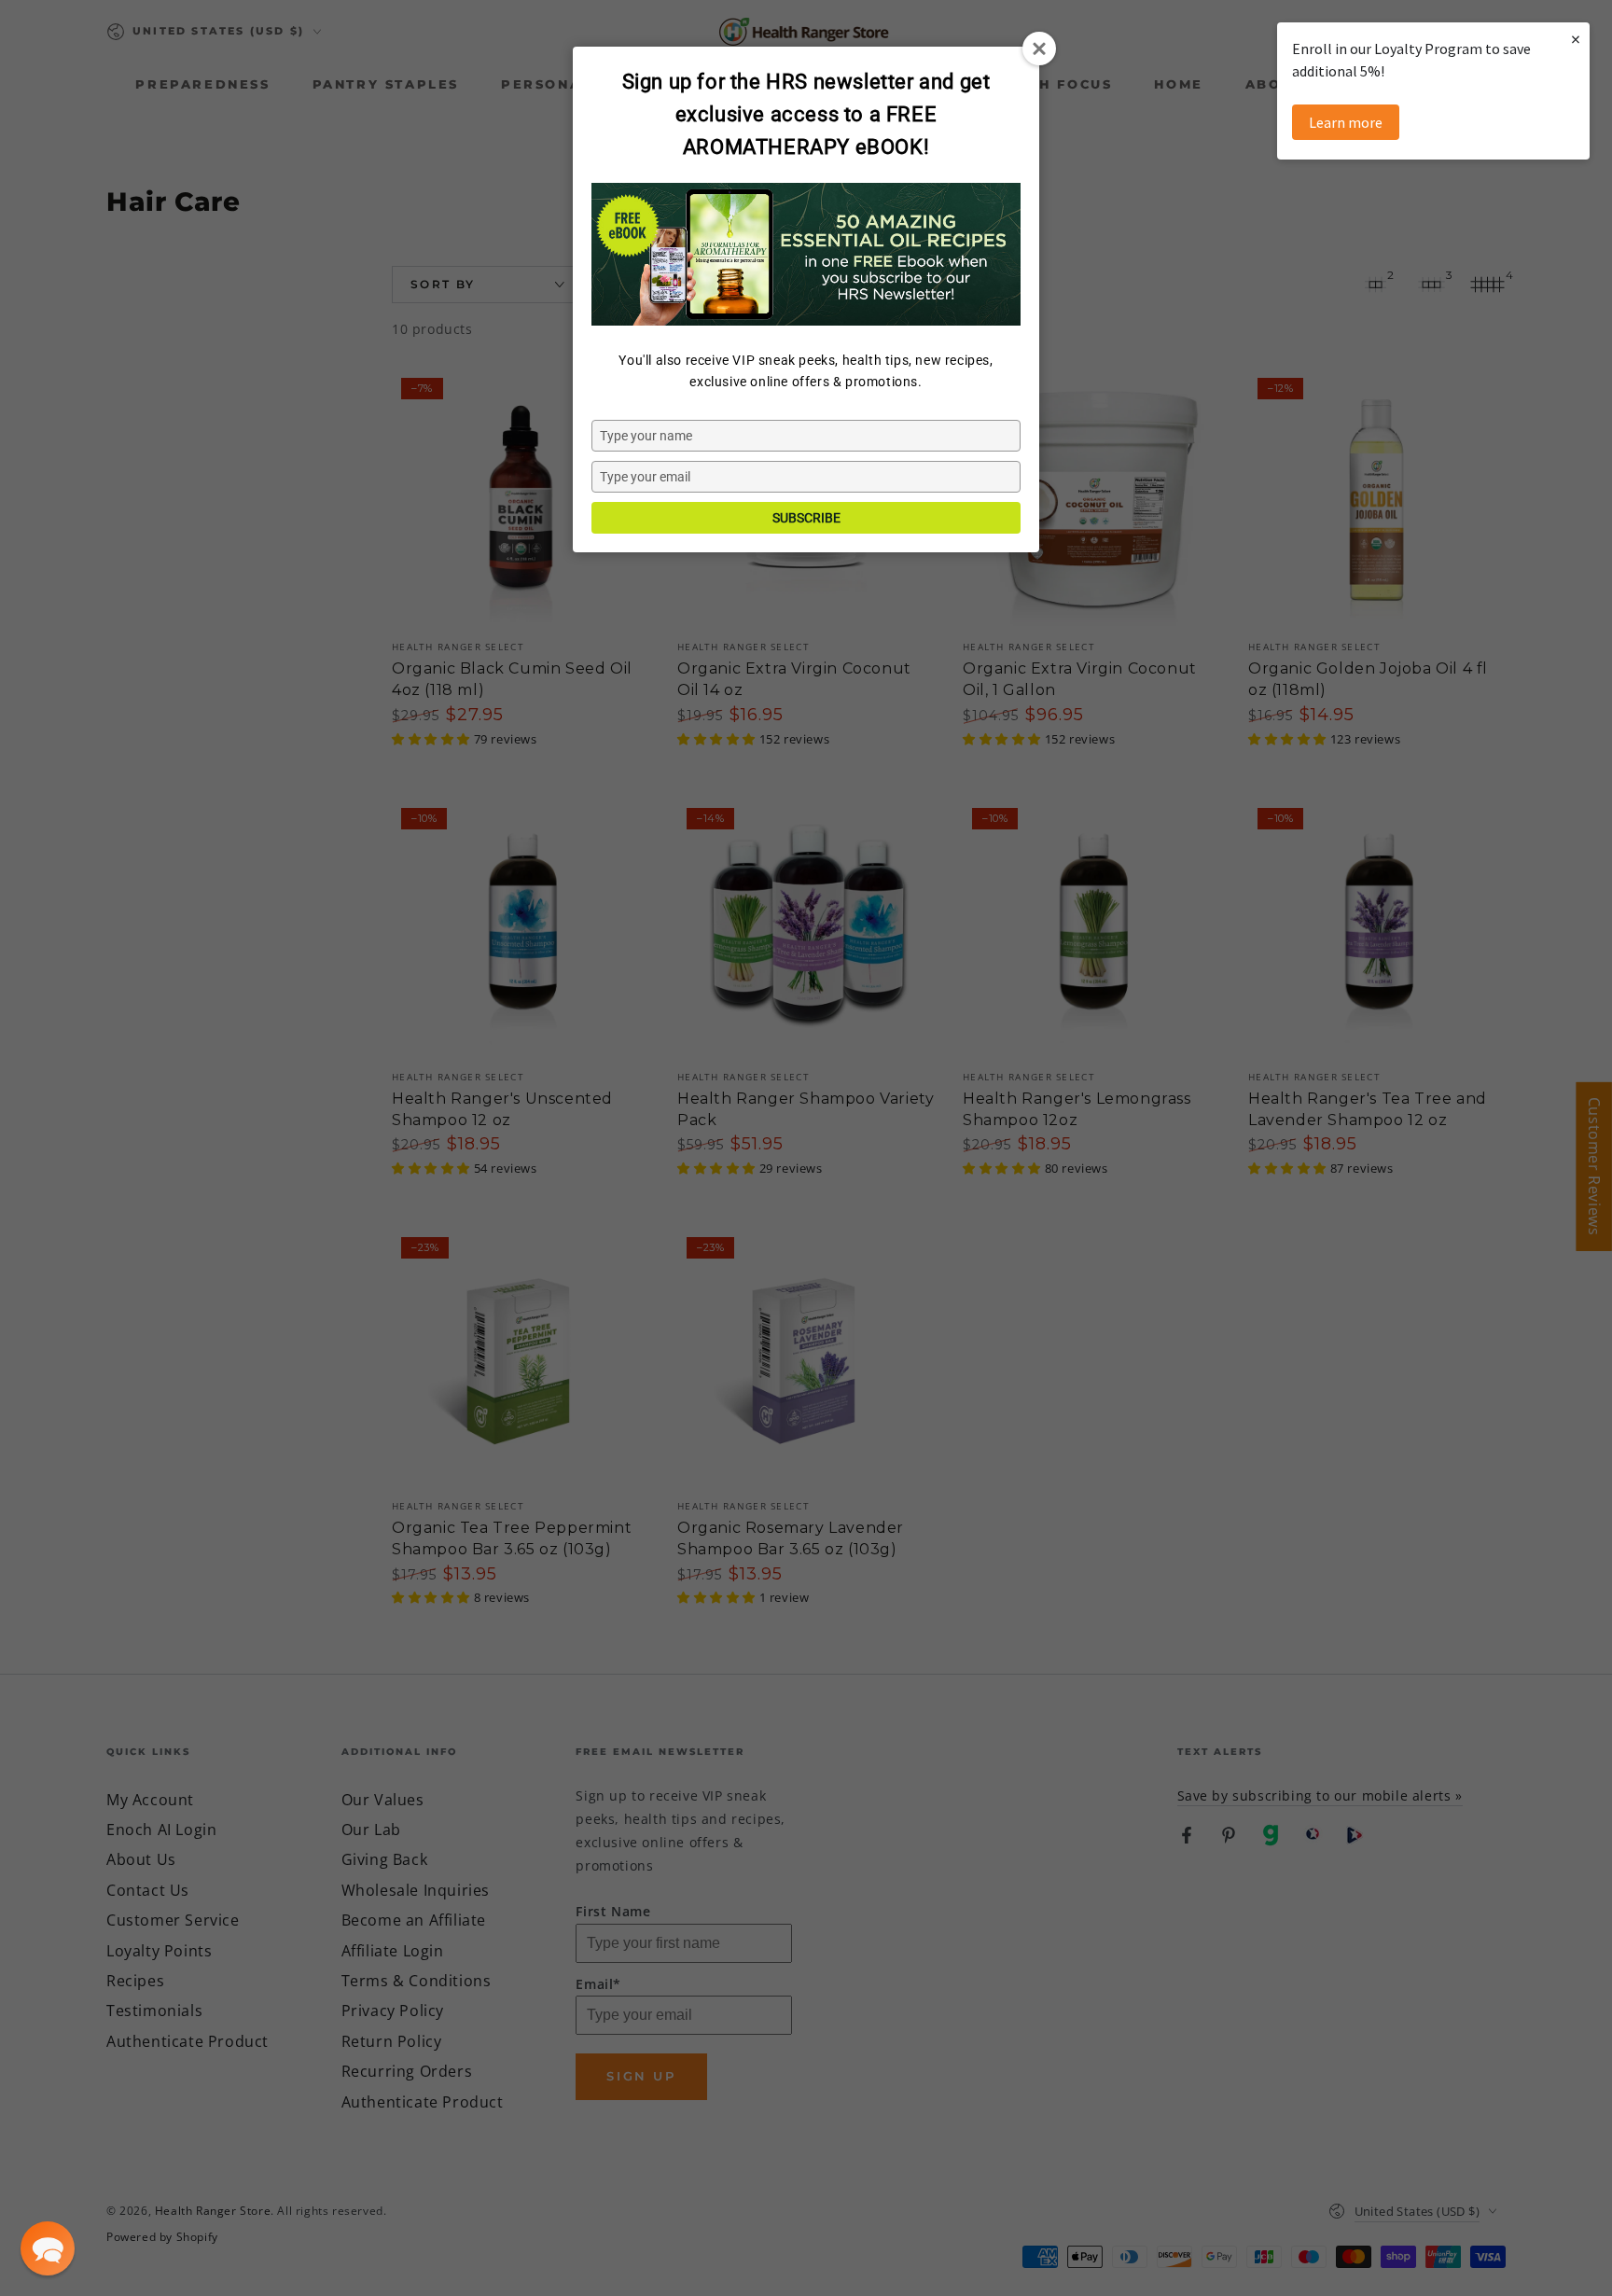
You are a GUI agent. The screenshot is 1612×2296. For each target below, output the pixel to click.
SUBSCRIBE (806, 518)
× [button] (1576, 39)
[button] (48, 2248)
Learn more (1346, 122)
